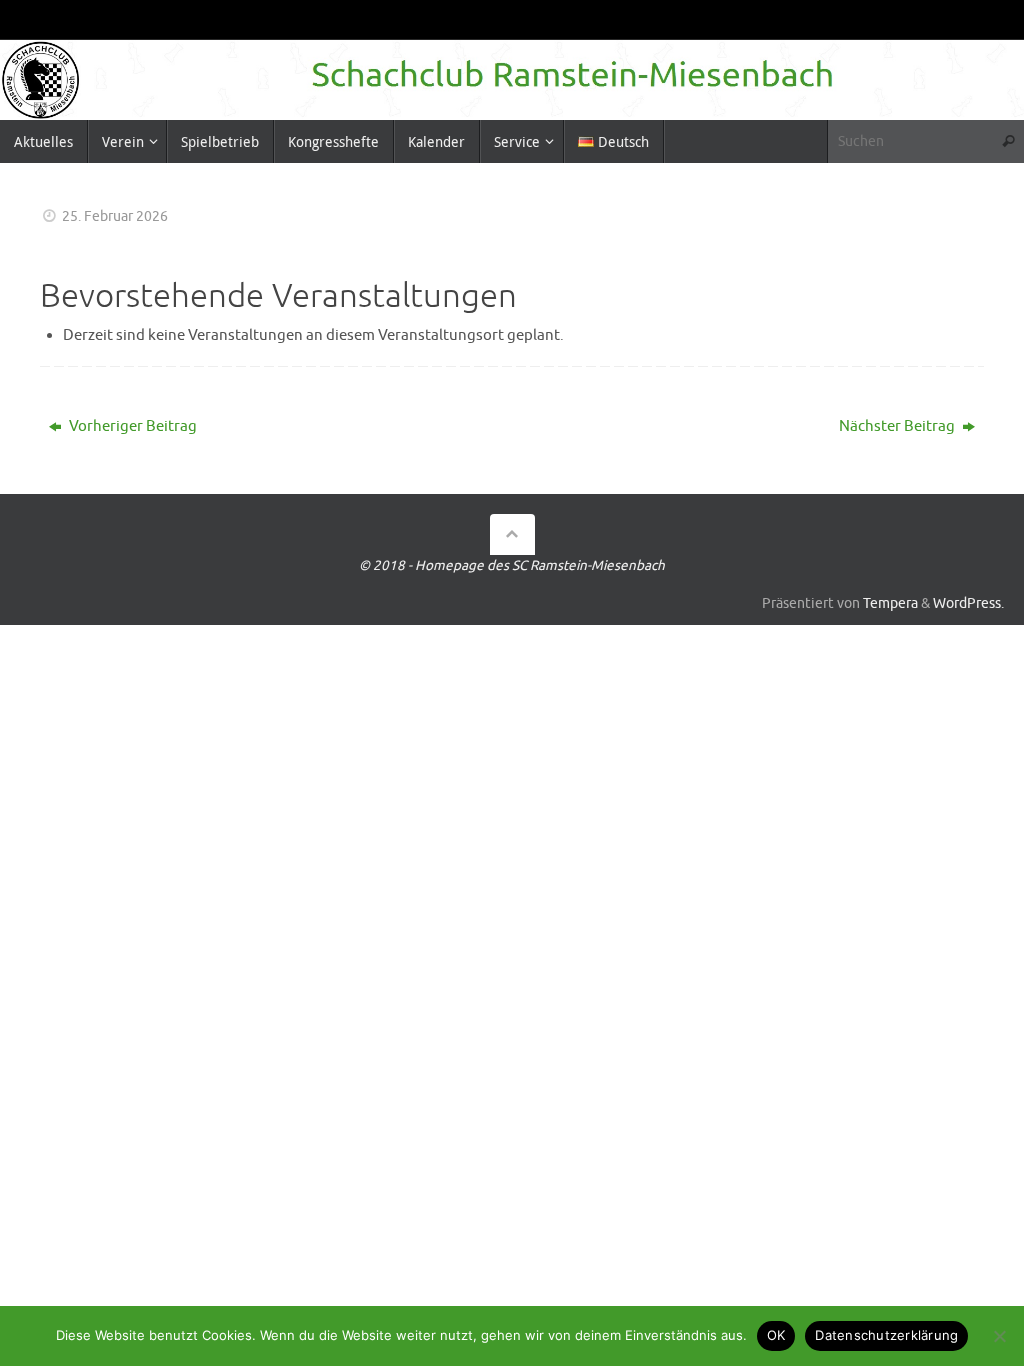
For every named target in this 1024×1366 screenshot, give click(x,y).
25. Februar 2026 (115, 216)
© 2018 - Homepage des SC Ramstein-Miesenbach (512, 565)
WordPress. (968, 603)
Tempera (890, 603)
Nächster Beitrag (898, 426)
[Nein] (999, 1336)
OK (776, 1335)
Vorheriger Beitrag (131, 426)
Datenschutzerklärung (886, 1335)
